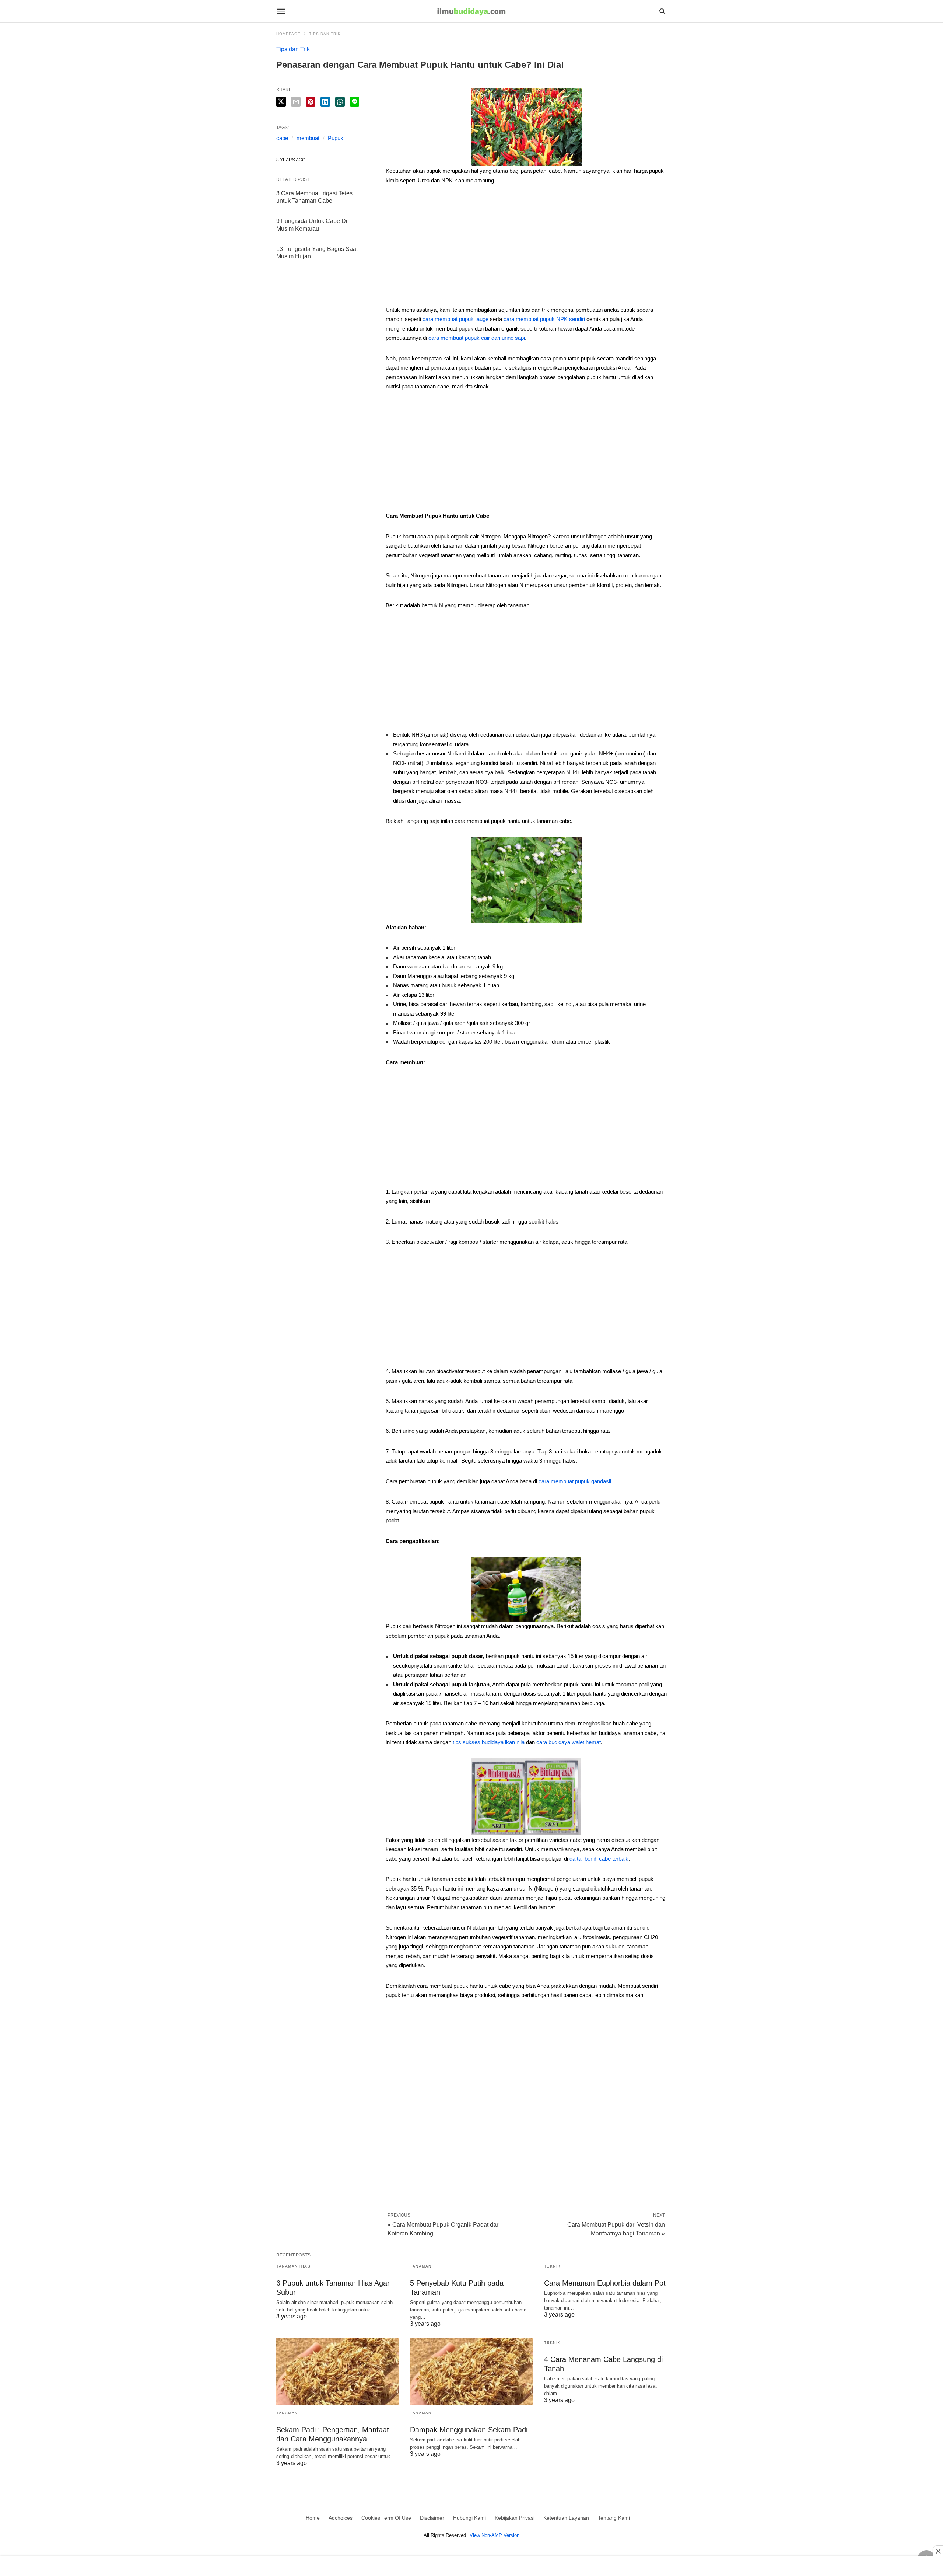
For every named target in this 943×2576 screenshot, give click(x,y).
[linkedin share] (325, 102)
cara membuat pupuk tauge (455, 319)
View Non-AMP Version (495, 2535)
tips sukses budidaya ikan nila (489, 1742)
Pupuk (336, 138)
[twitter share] (281, 102)
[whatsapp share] (340, 102)
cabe (282, 138)
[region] (526, 248)
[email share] (296, 102)
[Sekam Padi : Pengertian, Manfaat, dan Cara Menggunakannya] (338, 2371)
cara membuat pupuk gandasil (575, 1481)
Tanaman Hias (293, 2266)
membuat (308, 138)
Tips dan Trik (325, 34)
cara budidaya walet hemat (569, 1742)
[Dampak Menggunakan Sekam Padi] (471, 2371)
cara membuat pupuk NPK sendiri (544, 319)
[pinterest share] (311, 102)
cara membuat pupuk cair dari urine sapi (477, 338)
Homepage (288, 34)
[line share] (355, 102)
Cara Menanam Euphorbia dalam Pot (605, 2283)
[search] (662, 11)
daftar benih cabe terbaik (599, 1859)
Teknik (553, 2266)
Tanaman (421, 2266)
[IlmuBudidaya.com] (471, 11)
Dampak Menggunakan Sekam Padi (469, 2430)
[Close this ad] (938, 2551)
